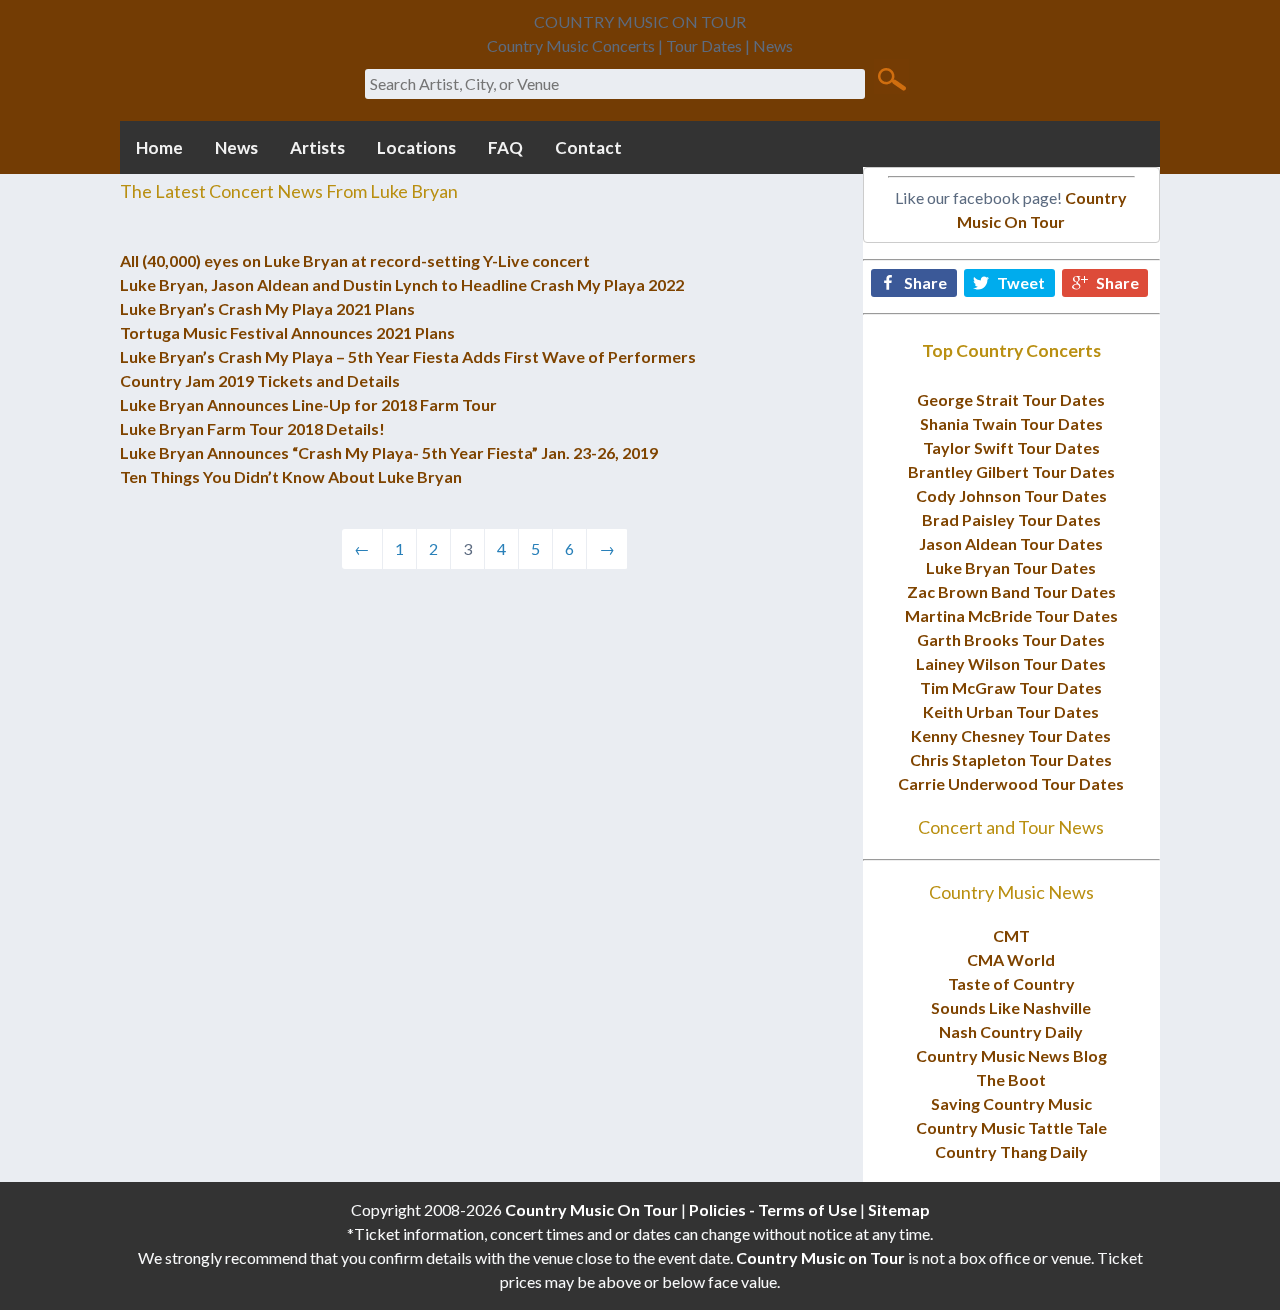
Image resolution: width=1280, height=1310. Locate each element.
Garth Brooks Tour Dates (1011, 639)
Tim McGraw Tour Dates (1011, 687)
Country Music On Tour (591, 1209)
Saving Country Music (1011, 1103)
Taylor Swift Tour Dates (1011, 447)
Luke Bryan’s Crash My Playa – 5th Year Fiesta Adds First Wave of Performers (408, 356)
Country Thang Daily (1011, 1151)
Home (159, 147)
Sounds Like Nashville (1011, 1007)
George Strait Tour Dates (1011, 399)
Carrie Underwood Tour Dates (1011, 783)
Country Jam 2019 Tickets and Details (260, 380)
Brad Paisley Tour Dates (1011, 519)
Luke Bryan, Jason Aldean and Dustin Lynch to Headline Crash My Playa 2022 (402, 284)
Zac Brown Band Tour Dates (1011, 591)
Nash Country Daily (1011, 1031)
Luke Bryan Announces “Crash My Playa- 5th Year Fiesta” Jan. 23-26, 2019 (389, 452)
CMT (1011, 935)
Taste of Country (1011, 983)
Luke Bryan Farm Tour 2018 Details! (252, 428)
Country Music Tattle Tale (1011, 1127)
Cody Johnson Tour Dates (1011, 495)
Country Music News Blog (1011, 1055)
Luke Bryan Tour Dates (1011, 567)
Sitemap (899, 1209)
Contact (588, 147)
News (236, 147)
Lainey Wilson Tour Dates (1011, 663)
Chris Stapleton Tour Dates (1011, 759)
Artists (317, 147)
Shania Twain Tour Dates (1011, 423)
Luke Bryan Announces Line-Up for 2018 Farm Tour (308, 404)
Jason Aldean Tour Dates (1011, 543)
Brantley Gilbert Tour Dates (1011, 471)
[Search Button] (891, 78)
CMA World (1011, 959)
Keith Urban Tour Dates (1011, 711)
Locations (416, 147)
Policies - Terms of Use (773, 1209)
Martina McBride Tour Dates (1011, 615)
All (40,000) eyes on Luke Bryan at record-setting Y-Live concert (355, 260)
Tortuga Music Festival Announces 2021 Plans (287, 332)
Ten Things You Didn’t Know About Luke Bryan (291, 476)
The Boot (1011, 1079)
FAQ (505, 147)
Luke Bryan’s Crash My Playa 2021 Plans (267, 308)
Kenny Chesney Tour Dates (1011, 735)
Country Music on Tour (820, 1257)
